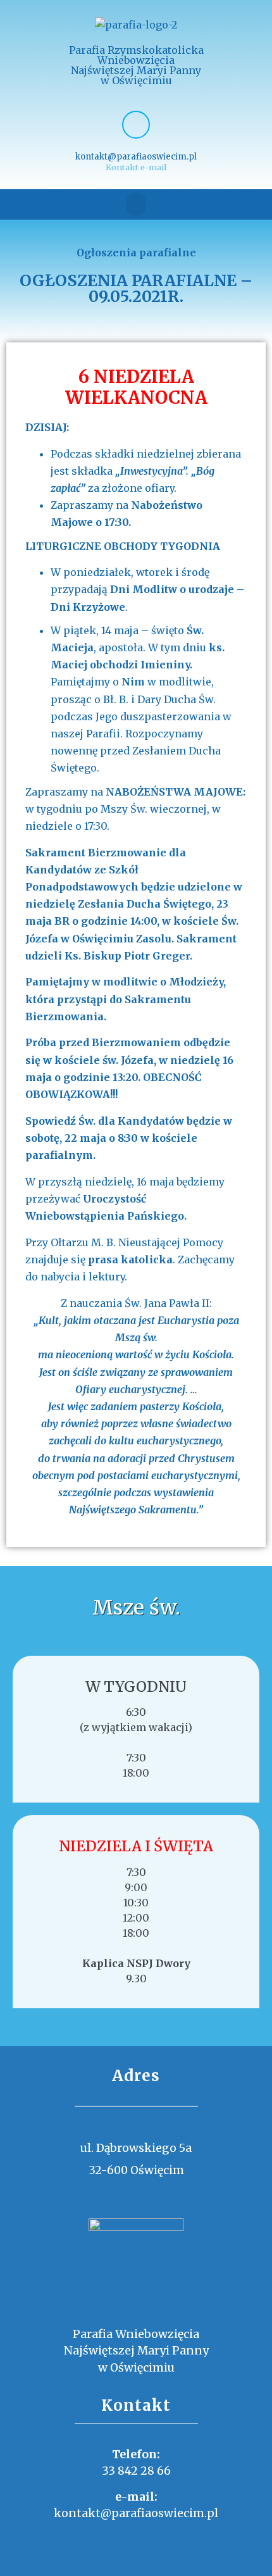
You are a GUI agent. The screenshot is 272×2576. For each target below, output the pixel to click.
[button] (136, 204)
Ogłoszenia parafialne (136, 253)
